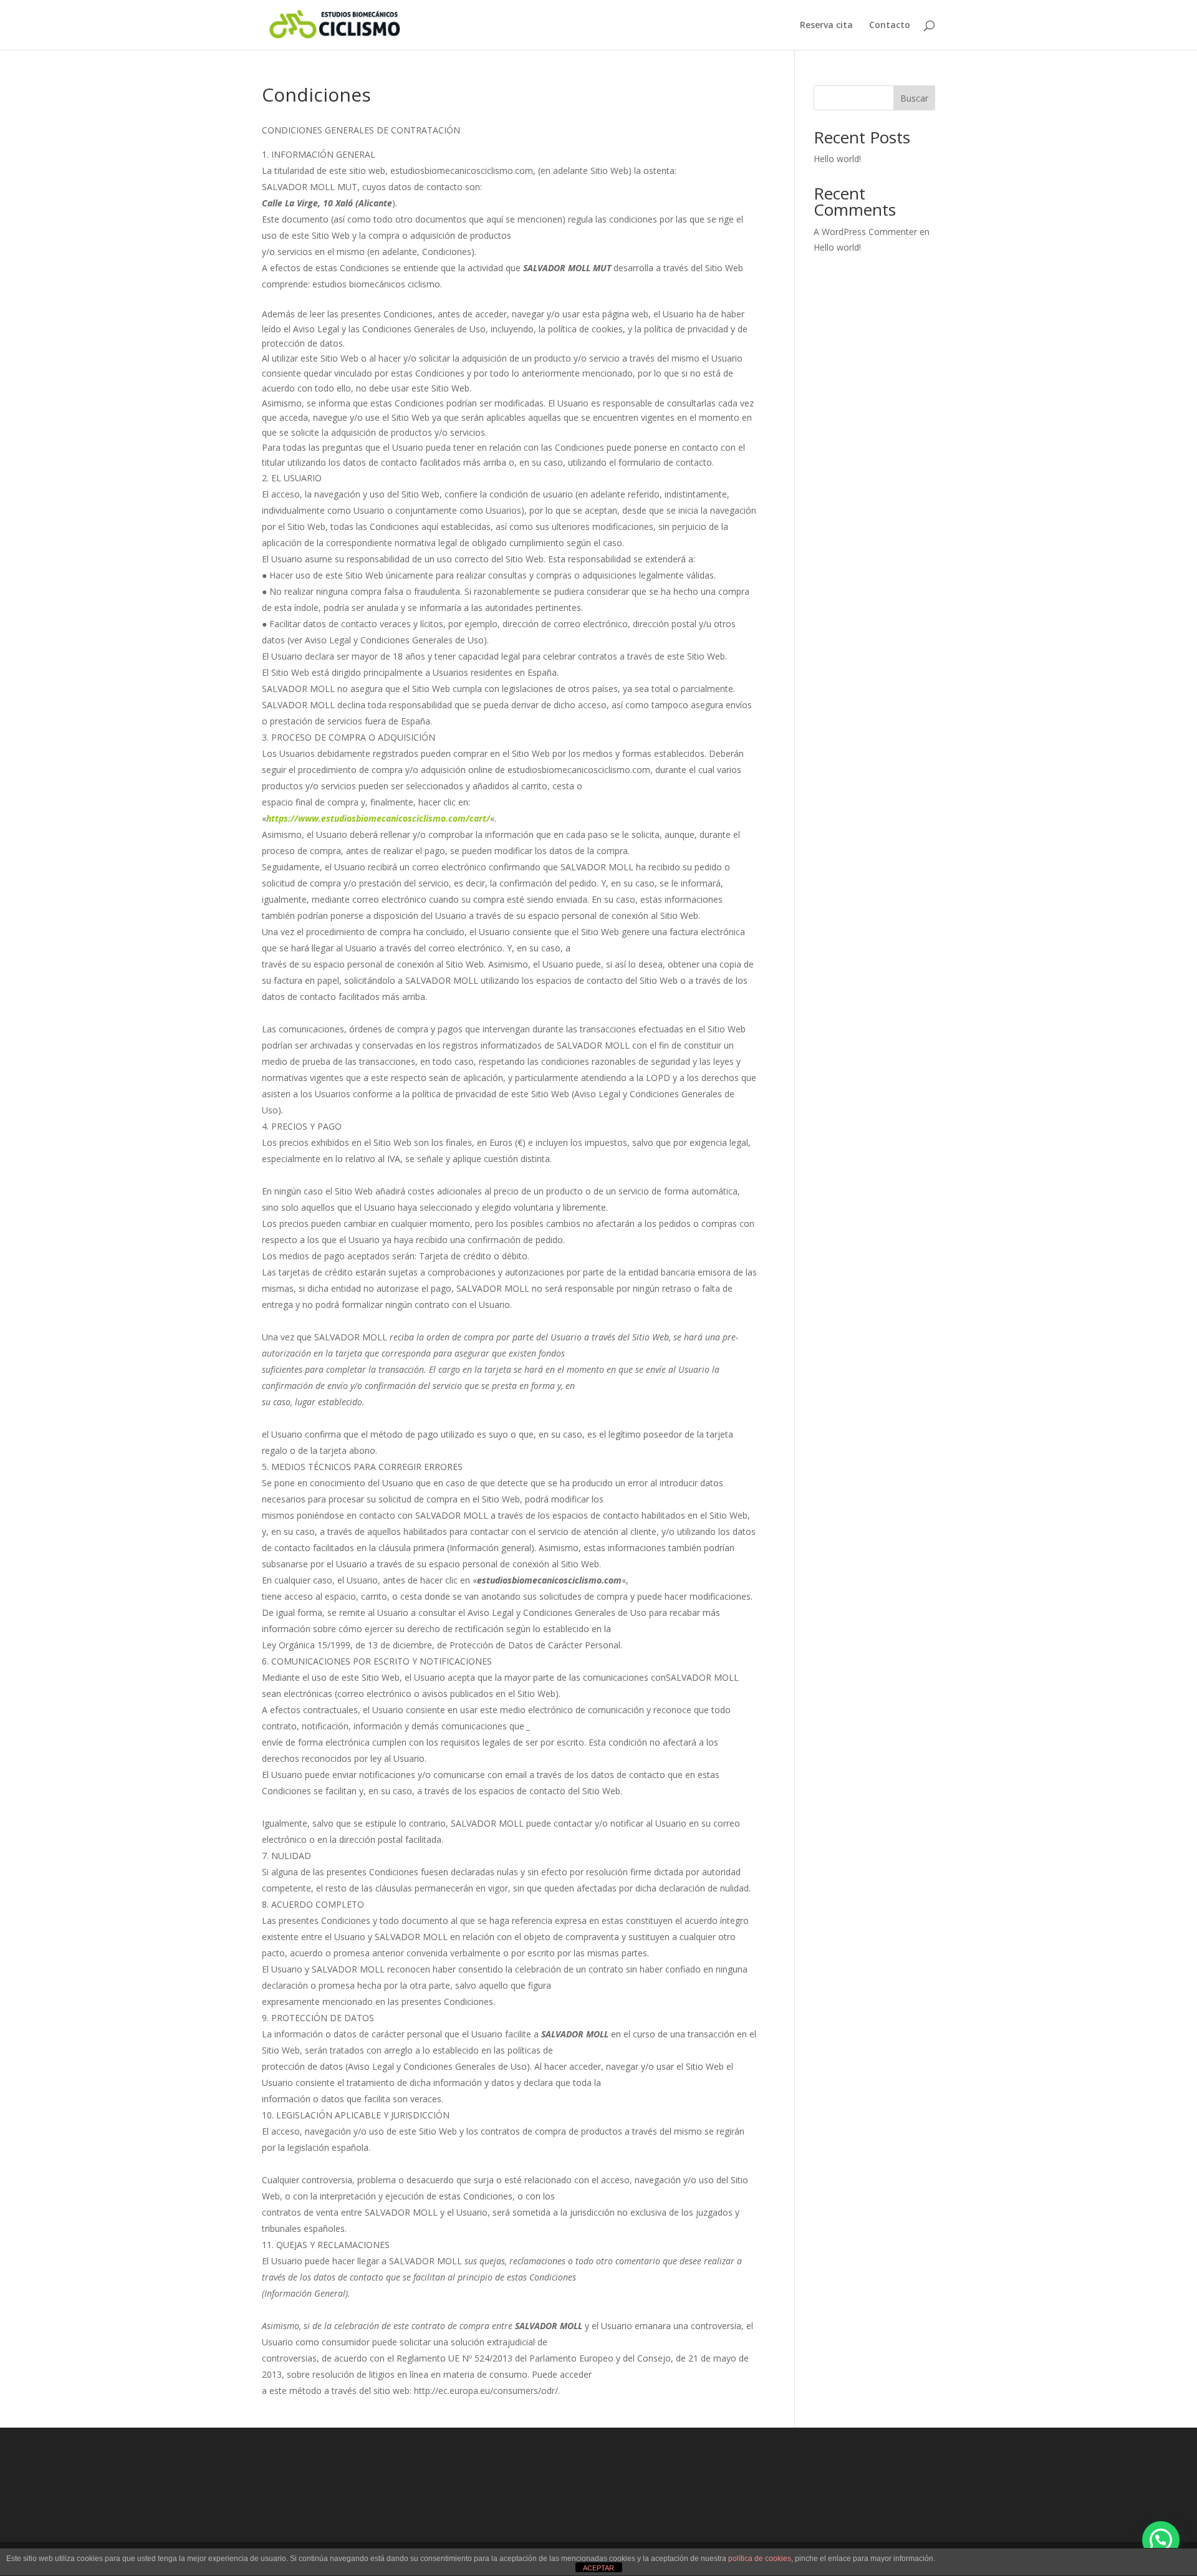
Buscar (914, 98)
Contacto (890, 26)
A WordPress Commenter (865, 232)
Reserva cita (826, 26)
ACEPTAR (598, 2568)
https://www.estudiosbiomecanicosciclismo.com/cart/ (378, 818)
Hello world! (837, 159)
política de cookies (760, 2559)
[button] (1161, 2540)
